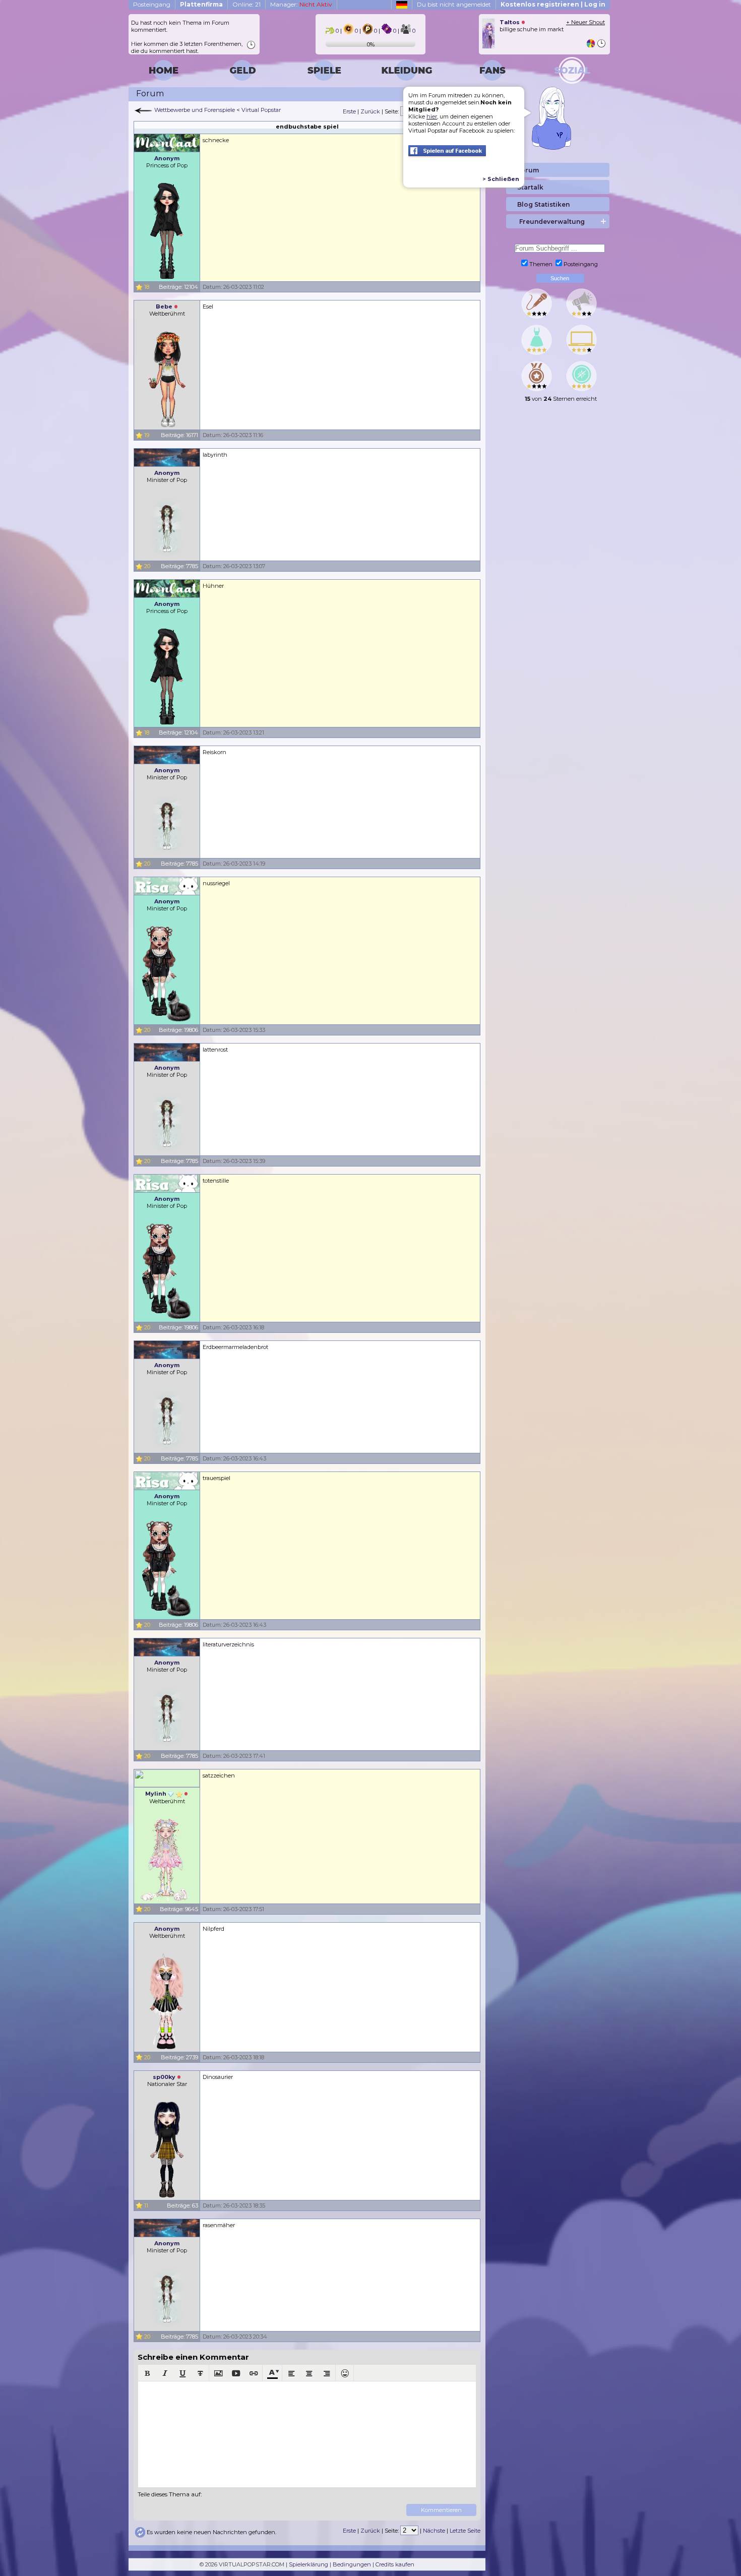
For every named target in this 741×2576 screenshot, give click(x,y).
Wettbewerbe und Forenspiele (195, 110)
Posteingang (152, 4)
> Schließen (501, 179)
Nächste (434, 2531)
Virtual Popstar (261, 110)
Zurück (370, 111)
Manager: (301, 4)
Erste (349, 111)
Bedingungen (352, 2564)
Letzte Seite (465, 2531)
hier (432, 116)
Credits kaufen (395, 2564)
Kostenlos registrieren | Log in (553, 4)
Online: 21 (246, 4)
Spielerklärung (308, 2564)
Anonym (167, 158)
